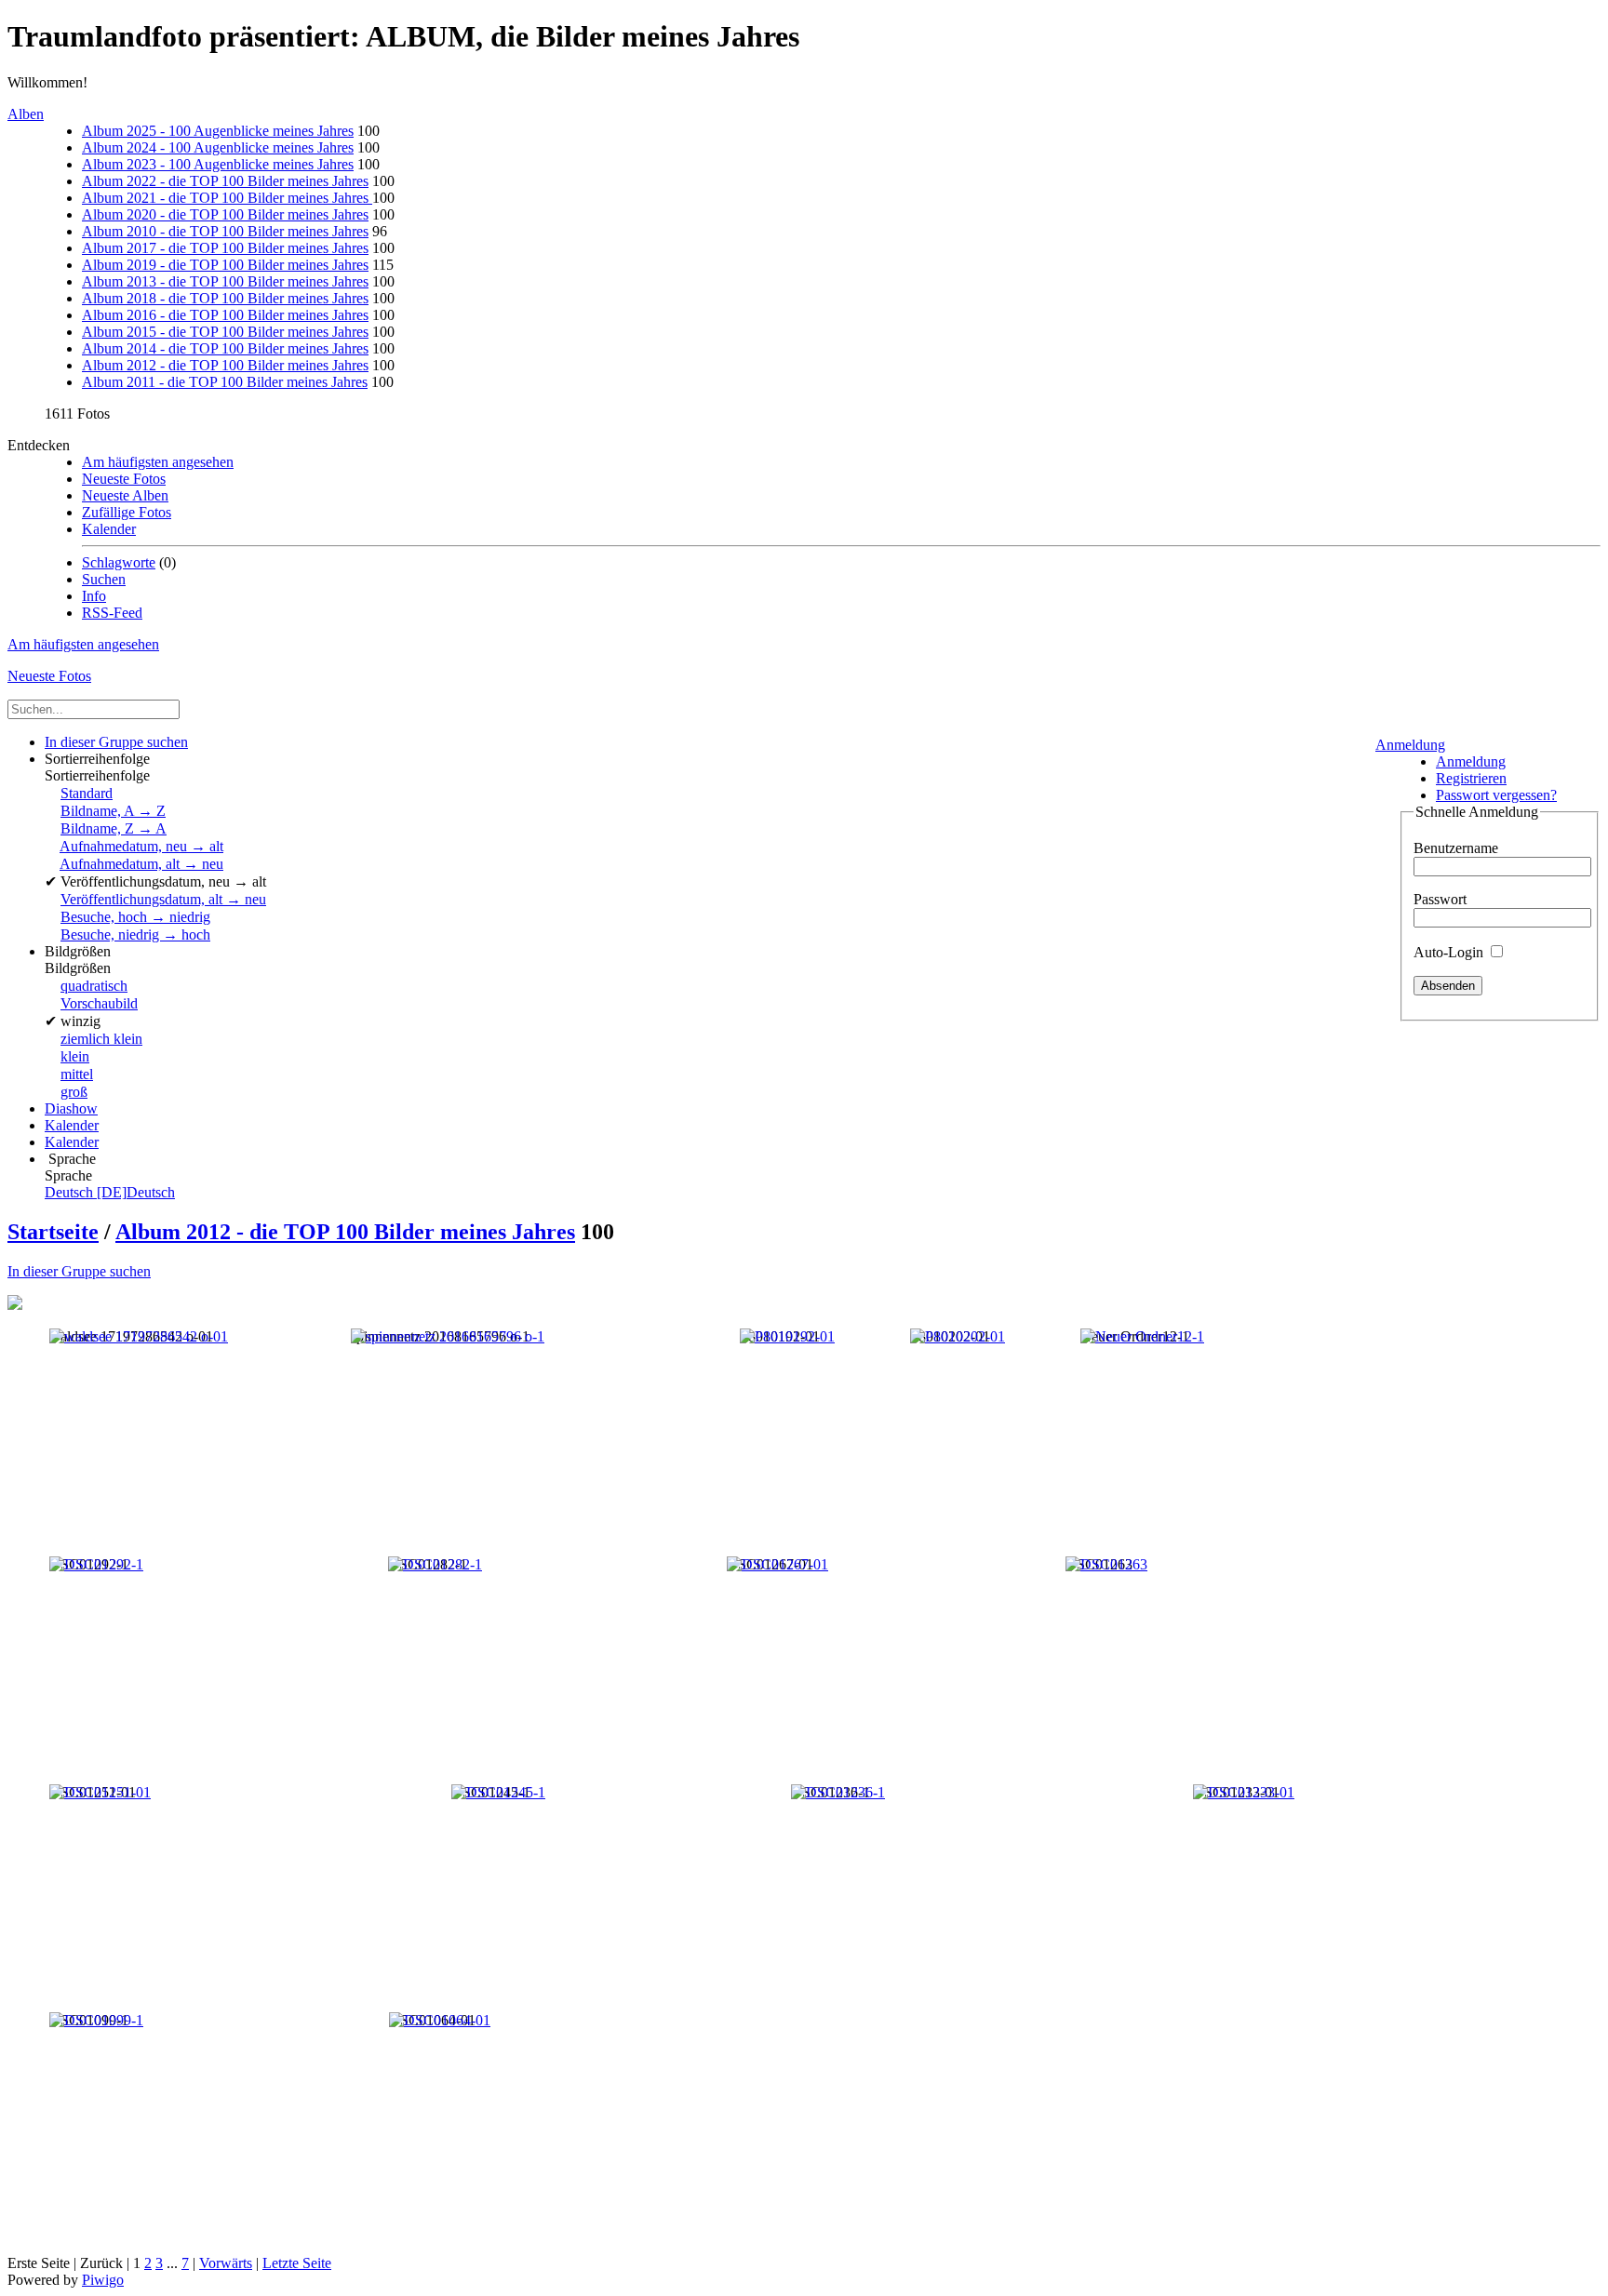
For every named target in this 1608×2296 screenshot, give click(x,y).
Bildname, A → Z (113, 811)
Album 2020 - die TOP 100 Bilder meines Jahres (225, 214)
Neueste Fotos (124, 479)
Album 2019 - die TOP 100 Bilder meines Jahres (225, 265)
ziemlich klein (101, 1039)
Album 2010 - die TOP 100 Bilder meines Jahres (225, 231)
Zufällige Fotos (127, 512)
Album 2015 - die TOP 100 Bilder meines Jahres (225, 332)
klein (75, 1056)
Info (94, 596)
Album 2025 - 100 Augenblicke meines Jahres (218, 131)
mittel (77, 1074)
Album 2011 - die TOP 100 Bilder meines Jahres (225, 382)
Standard (87, 793)
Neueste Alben (125, 495)
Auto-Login (1450, 952)
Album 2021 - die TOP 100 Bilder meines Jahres (227, 198)
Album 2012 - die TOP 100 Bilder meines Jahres (225, 365)
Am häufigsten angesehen (158, 462)
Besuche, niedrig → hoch (135, 934)
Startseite (53, 1232)
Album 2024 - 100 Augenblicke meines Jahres (218, 147)
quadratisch (94, 986)
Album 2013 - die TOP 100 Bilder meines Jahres (225, 281)
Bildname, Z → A (114, 828)
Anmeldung (1410, 745)
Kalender (109, 529)
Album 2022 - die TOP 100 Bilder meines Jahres (225, 181)
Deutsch (110, 1192)
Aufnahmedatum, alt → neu (141, 864)
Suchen (104, 579)
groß (74, 1092)
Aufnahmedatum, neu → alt (141, 846)
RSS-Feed (112, 613)
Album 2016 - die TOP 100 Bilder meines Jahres (225, 315)
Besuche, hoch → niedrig (135, 917)
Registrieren (1471, 778)
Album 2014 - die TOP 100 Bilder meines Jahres (225, 348)
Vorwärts (226, 2263)
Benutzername (1456, 848)
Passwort (1440, 899)
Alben (26, 114)
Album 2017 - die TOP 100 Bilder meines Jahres (225, 248)
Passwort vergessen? (1496, 795)
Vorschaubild (99, 1003)
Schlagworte (119, 562)
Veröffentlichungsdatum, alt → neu (163, 899)
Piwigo (103, 2280)
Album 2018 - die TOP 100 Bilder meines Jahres (225, 298)
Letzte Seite (297, 2263)
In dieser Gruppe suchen (79, 1271)
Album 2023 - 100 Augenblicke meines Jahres (218, 164)
